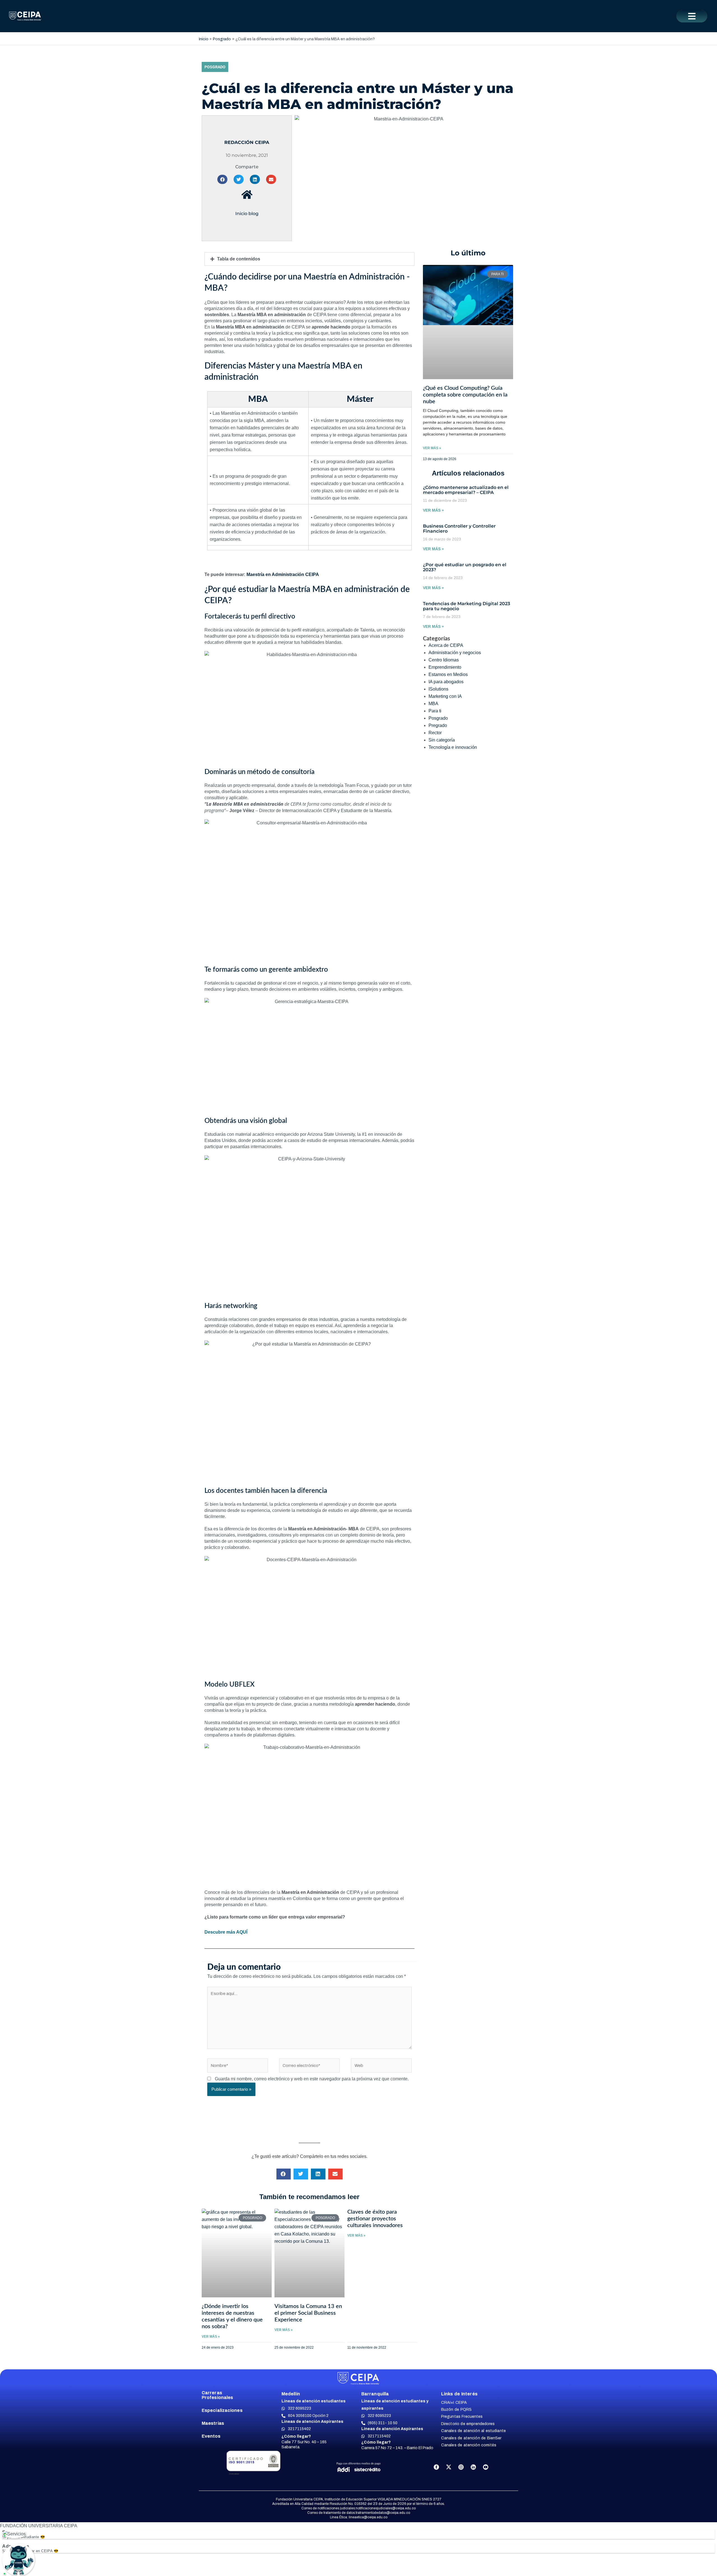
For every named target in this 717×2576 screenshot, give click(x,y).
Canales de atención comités (469, 2445)
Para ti (435, 711)
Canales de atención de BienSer (471, 2438)
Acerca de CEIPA (446, 645)
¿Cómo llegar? (296, 2436)
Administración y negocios (455, 653)
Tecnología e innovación (453, 747)
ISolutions (438, 689)
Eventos (211, 2436)
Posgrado (215, 67)
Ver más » (432, 448)
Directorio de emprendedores (468, 2424)
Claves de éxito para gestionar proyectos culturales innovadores (376, 2219)
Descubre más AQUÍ (226, 1932)
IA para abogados (446, 682)
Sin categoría (442, 740)
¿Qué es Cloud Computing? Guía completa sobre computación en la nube (465, 395)
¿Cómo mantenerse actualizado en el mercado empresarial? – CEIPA (466, 490)
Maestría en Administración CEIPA (283, 574)
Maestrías (213, 2423)
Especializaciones (222, 2410)
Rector (435, 733)
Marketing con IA (445, 696)
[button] (692, 16)
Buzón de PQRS (456, 2410)
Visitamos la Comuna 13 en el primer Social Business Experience (308, 2313)
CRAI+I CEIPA (454, 2403)
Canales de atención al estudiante (473, 2431)
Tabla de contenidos (239, 259)
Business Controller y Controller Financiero (459, 529)
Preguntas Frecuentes (462, 2417)
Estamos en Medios (448, 674)
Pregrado (438, 725)
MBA (433, 704)
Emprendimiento (445, 667)
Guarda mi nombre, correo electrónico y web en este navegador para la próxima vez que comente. (312, 2079)
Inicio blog (247, 214)
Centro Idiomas (444, 660)
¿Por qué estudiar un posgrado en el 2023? (465, 567)
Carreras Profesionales (217, 2395)
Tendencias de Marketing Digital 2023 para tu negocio (466, 606)
